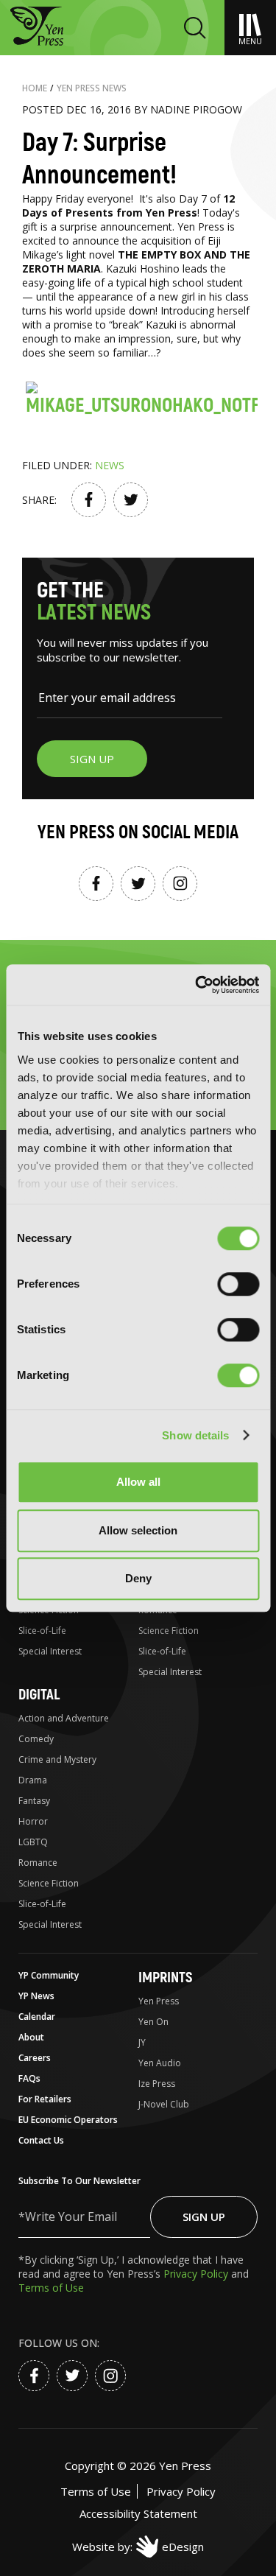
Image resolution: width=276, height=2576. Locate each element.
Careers (35, 2058)
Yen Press (159, 2001)
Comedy (36, 1739)
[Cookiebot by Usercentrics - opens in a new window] (197, 985)
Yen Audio (160, 2063)
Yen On (153, 2022)
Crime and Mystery (57, 1759)
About (31, 2037)
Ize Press (157, 2084)
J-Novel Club (164, 2104)
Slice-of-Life (42, 1631)
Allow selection (138, 1530)
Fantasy (34, 1801)
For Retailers (45, 2099)
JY (142, 2042)
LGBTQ (33, 1842)
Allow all (138, 1482)
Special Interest (50, 1651)
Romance (38, 1863)
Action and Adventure (64, 1718)
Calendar (37, 2017)
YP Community (49, 1975)
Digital (39, 1695)
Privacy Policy (197, 2274)
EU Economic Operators (68, 2120)
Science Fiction (169, 1631)
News (110, 465)
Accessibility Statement (138, 2513)
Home (35, 88)
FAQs (29, 2078)
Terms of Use (51, 2288)
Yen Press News (92, 88)
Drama (33, 1780)
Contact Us (41, 2140)
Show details (195, 1435)
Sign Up (204, 2217)
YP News (36, 1996)
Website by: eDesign (138, 2547)
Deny (138, 1578)
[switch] (238, 1284)
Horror (33, 1821)
